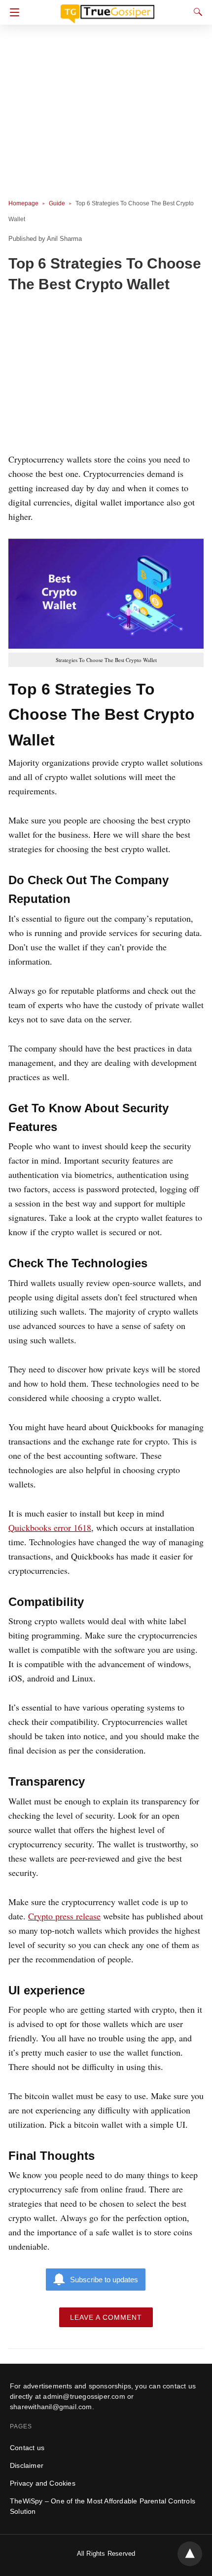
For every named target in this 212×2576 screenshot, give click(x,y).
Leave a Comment (106, 2317)
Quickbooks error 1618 (50, 1527)
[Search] (196, 12)
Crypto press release (64, 1916)
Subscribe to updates (104, 2280)
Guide (57, 203)
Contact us (27, 2448)
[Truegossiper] (107, 9)
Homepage (23, 203)
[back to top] (190, 2554)
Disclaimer (27, 2465)
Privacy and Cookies (43, 2483)
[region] (106, 375)
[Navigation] (12, 12)
